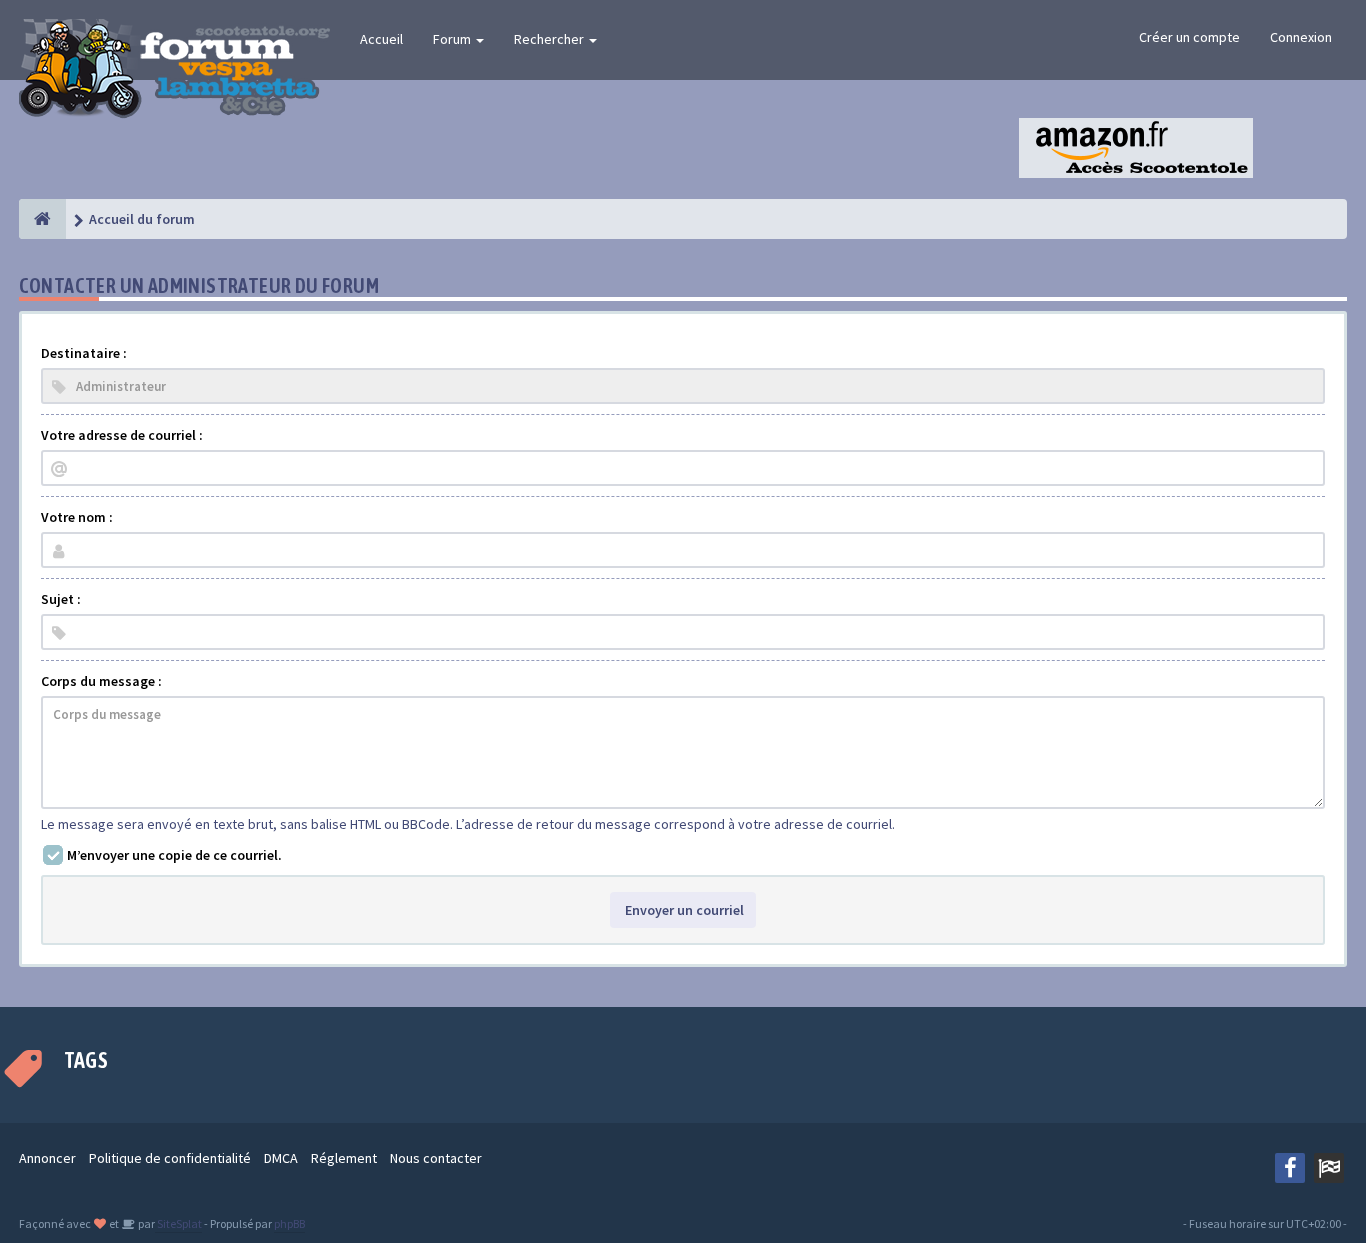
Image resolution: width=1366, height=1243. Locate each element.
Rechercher (550, 39)
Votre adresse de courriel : (122, 435)
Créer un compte (1189, 37)
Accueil (381, 39)
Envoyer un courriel (683, 910)
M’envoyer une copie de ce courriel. (174, 855)
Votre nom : (77, 517)
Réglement (344, 1158)
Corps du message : (101, 681)
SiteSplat (178, 1223)
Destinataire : (84, 353)
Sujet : (61, 599)
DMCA (281, 1158)
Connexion (1301, 37)
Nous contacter (436, 1158)
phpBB (289, 1223)
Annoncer (47, 1158)
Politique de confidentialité (170, 1158)
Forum (453, 39)
